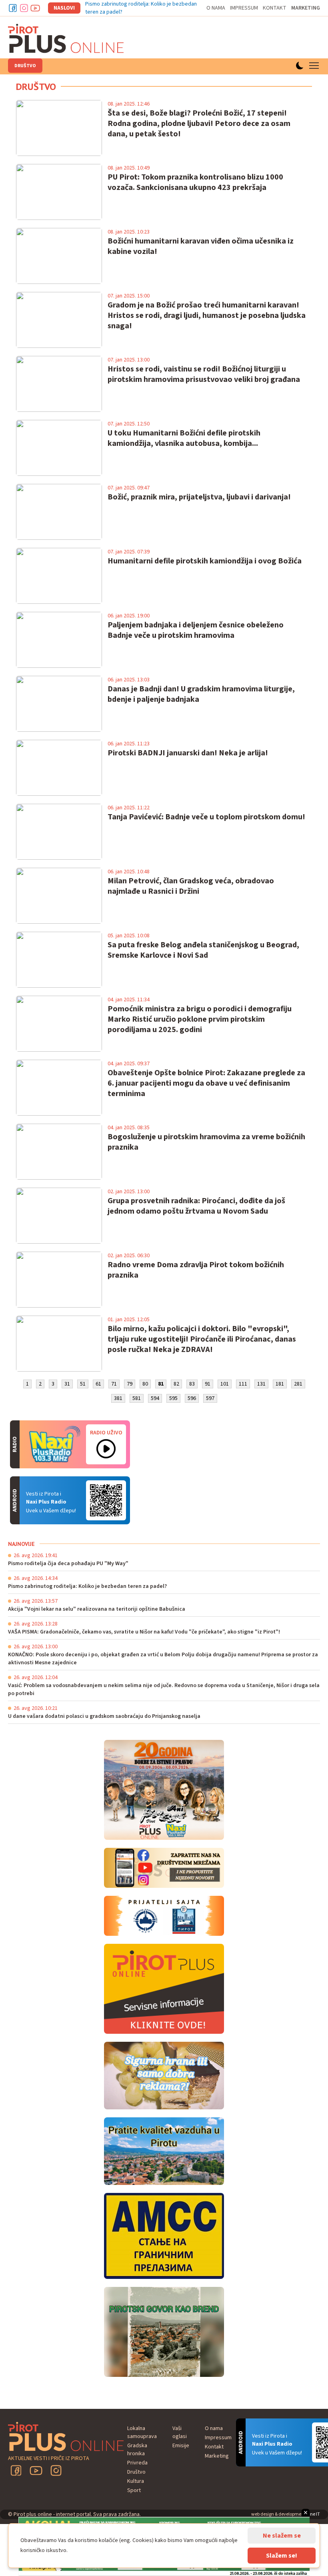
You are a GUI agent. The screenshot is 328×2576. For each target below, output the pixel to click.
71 (114, 1384)
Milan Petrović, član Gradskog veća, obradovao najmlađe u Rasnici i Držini (191, 886)
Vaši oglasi (180, 2432)
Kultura (136, 2481)
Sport (134, 2490)
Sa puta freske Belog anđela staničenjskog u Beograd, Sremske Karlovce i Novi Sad (203, 950)
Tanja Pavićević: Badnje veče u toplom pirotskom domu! (206, 817)
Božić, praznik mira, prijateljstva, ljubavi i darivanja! (199, 497)
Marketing (306, 8)
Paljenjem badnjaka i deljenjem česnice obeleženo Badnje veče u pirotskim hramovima (196, 630)
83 (192, 1384)
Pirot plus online (66, 38)
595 (173, 1398)
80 (145, 1384)
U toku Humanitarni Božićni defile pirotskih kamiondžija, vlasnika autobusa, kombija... (184, 438)
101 (225, 1384)
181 (280, 1384)
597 (210, 1398)
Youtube (35, 8)
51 (83, 1384)
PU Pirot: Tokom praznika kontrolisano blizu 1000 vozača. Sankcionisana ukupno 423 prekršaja (195, 182)
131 (261, 1384)
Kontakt (275, 8)
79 (130, 1384)
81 (161, 1384)
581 (137, 1398)
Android (106, 1500)
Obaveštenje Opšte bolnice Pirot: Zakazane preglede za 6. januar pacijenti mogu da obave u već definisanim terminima (206, 1083)
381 (118, 1398)
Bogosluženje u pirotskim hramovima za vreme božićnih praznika (206, 1142)
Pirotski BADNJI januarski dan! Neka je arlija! (188, 753)
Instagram (24, 8)
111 (243, 1384)
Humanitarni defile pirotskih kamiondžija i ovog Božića (205, 561)
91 (208, 1384)
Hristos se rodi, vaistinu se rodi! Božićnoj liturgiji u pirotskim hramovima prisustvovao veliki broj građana (204, 374)
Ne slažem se (282, 2536)
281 (298, 1384)
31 (67, 1384)
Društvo (25, 66)
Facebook (13, 8)
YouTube (36, 2470)
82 (176, 1384)
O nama (216, 8)
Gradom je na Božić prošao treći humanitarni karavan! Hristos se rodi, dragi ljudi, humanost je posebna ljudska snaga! (207, 316)
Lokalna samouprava (142, 2432)
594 (155, 1398)
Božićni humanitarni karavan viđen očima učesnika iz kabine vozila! (201, 246)
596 (192, 1398)
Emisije (181, 2446)
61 (98, 1384)
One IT (313, 2514)
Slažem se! (282, 2556)
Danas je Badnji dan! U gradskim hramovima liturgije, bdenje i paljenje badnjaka (201, 694)
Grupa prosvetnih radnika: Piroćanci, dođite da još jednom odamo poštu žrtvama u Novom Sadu (196, 1206)
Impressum (244, 8)
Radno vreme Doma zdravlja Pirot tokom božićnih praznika (196, 1270)
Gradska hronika (137, 2450)
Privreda (137, 2463)
